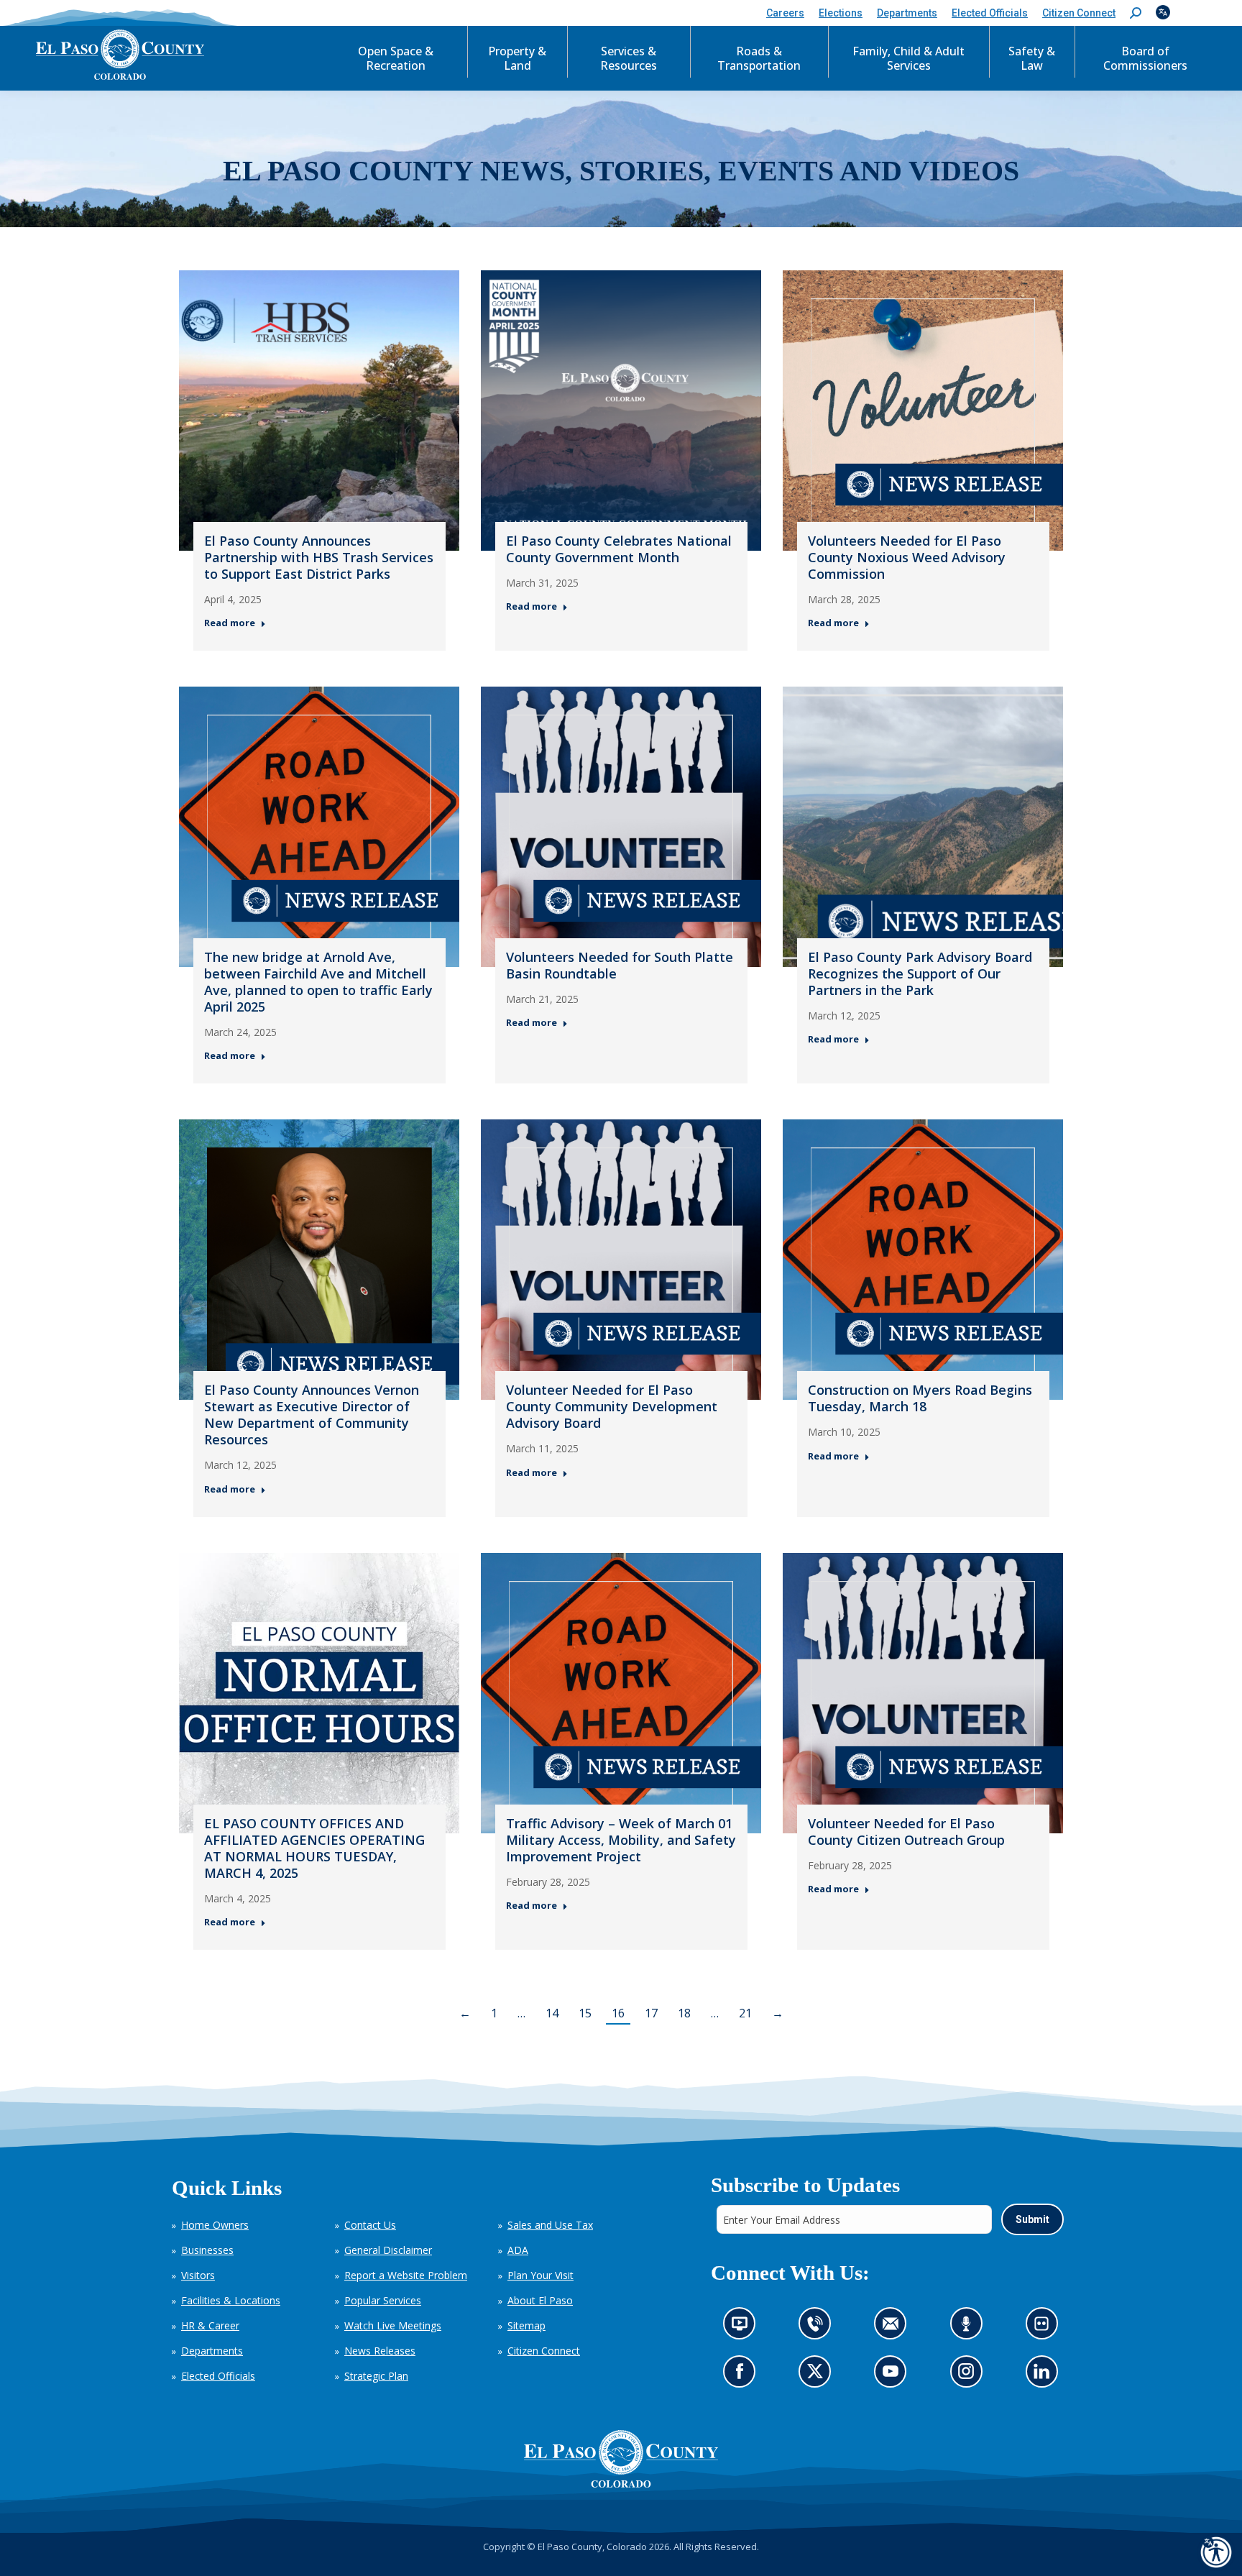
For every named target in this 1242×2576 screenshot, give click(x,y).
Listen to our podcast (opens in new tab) (969, 2328)
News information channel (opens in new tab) (744, 2328)
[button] (1136, 13)
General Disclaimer (388, 2250)
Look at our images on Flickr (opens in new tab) (1045, 2328)
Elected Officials (218, 2376)
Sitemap (526, 2325)
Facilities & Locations (231, 2300)
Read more (230, 623)
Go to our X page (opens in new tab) (818, 2376)
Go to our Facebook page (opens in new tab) (743, 2376)
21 (745, 2013)
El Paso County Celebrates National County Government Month (619, 549)
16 (618, 2013)
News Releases (380, 2351)
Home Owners (215, 2225)
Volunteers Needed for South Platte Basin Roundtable (620, 965)
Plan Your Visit (540, 2275)
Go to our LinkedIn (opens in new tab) (1045, 2376)
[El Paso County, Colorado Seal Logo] (621, 2459)
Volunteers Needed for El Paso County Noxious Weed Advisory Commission (907, 557)
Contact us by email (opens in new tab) (894, 2328)
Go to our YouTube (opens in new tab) (894, 2376)
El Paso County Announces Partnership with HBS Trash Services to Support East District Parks (319, 557)
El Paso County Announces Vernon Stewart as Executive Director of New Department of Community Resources (312, 1415)
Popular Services (383, 2300)
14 (552, 2013)
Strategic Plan (376, 2376)
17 (651, 2013)
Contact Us (370, 2225)
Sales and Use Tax (550, 2225)
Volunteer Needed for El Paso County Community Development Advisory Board (612, 1406)
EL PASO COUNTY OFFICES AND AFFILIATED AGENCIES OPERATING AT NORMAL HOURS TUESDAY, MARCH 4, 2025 (314, 1848)
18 (684, 2013)
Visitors (198, 2275)
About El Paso (540, 2300)
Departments (212, 2351)
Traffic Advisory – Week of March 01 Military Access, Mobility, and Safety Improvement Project (621, 1840)
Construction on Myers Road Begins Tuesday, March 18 (920, 1398)
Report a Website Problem (406, 2275)
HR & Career (210, 2325)
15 (585, 2013)
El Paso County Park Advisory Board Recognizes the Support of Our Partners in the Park (920, 973)
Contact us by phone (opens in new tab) (818, 2328)
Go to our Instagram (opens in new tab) (970, 2376)
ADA (518, 2250)
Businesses (207, 2250)
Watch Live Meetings (393, 2325)
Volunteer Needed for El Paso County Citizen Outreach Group (906, 1832)
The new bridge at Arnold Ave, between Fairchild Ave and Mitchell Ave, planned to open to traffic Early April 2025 (318, 982)
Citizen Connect (544, 2351)
